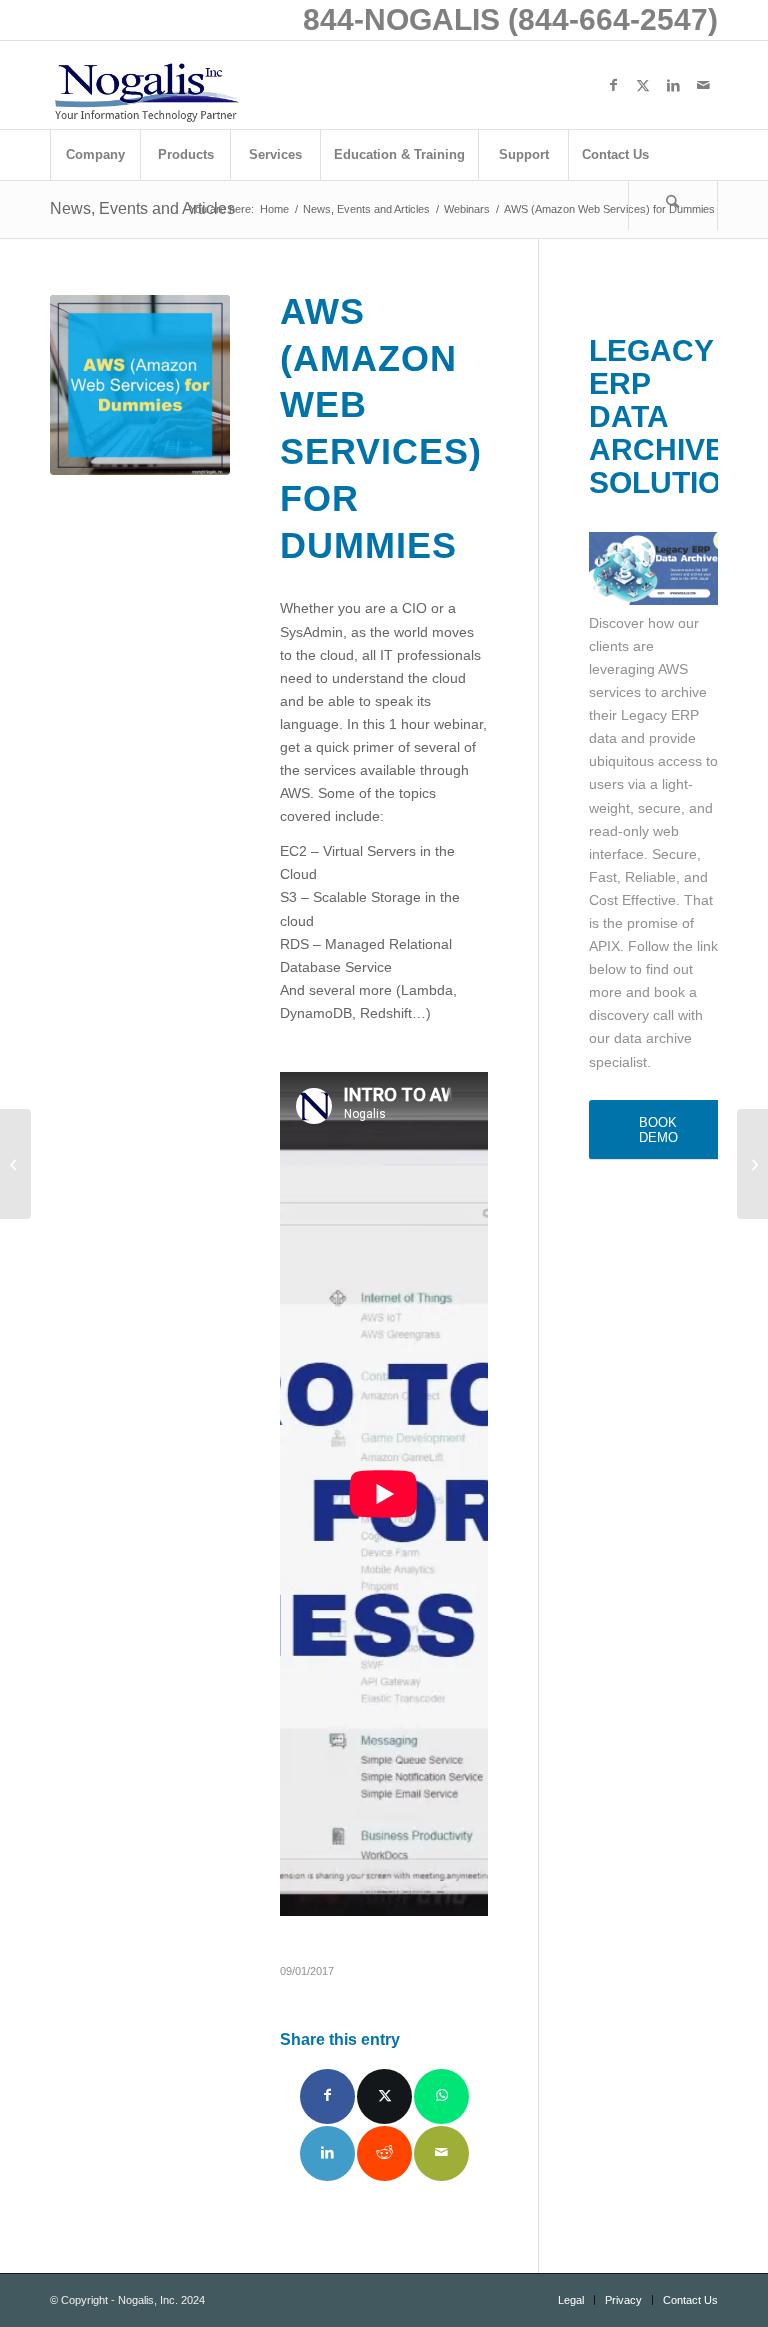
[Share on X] (384, 2096)
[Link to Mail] (703, 85)
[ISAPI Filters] (752, 1164)
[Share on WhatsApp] (441, 2096)
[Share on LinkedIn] (327, 2153)
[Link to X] (643, 85)
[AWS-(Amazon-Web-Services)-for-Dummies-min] (140, 385)
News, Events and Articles (142, 208)
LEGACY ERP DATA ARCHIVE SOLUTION (666, 416)
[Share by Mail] (441, 2153)
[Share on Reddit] (384, 2153)
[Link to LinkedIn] (673, 85)
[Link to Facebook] (613, 85)
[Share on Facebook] (327, 2096)
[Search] (673, 205)
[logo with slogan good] (146, 85)
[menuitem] (95, 155)
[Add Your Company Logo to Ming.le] (15, 1164)
